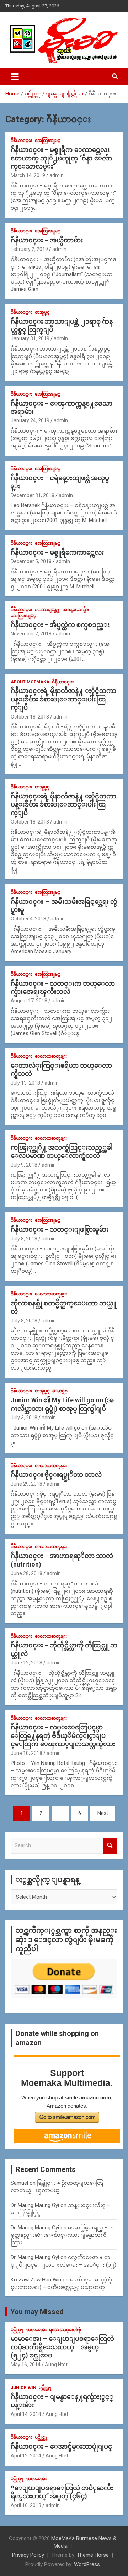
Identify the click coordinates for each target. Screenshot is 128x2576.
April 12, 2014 (26, 2456)
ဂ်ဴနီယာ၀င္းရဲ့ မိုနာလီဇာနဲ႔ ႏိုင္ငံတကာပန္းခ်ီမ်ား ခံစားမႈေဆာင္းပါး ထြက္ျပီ (63, 699)
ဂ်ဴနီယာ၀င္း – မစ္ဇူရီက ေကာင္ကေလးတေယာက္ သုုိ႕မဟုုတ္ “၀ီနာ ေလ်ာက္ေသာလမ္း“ (61, 158)
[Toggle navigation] (15, 77)
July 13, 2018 (25, 1083)
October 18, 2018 (30, 717)
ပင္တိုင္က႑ (17, 2330)
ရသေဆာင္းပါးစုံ (65, 2330)
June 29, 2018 (26, 1484)
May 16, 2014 (26, 2365)
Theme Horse (93, 2555)
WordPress (87, 2564)
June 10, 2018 (26, 1753)
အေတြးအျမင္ (48, 141)
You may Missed (37, 2312)
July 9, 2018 (24, 1165)
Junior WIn (23, 2388)
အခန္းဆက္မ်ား (76, 610)
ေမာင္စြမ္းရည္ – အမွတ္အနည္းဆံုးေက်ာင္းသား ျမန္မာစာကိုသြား (63, 2235)
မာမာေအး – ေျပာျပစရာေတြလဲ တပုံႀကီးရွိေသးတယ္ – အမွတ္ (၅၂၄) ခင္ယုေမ (62, 2347)
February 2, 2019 (29, 249)
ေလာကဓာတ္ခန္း (51, 1056)
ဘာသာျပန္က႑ (47, 610)
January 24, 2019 (30, 420)
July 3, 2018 (24, 1418)
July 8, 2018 (24, 1239)
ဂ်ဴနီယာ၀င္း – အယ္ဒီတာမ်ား (47, 240)
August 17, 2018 (29, 1001)
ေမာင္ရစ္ (60, 1391)
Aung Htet (56, 2365)
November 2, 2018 (31, 634)
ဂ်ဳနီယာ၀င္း (22, 141)
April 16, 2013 (26, 2505)
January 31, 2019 (30, 338)
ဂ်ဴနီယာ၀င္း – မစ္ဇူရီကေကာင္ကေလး (57, 552)
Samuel (19, 2183)
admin (57, 175)
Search (110, 1846)
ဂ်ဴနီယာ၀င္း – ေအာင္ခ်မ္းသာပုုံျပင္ (62, 2446)
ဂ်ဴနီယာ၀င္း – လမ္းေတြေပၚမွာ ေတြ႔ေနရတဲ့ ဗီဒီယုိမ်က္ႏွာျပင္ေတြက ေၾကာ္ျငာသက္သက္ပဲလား (63, 1735)
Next (103, 1813)
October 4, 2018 (28, 919)
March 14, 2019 (28, 175)
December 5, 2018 (31, 561)
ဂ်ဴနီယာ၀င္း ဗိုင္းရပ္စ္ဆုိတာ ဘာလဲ (56, 1474)
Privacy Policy (28, 2555)
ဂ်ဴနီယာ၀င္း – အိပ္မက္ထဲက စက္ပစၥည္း (60, 625)
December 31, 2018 (33, 495)
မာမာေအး (36, 2330)
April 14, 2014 (26, 2414)
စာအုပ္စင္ (42, 312)
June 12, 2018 (26, 1663)
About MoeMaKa (30, 682)
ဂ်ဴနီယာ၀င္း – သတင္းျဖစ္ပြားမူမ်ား (60, 1229)
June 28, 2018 (26, 1573)
